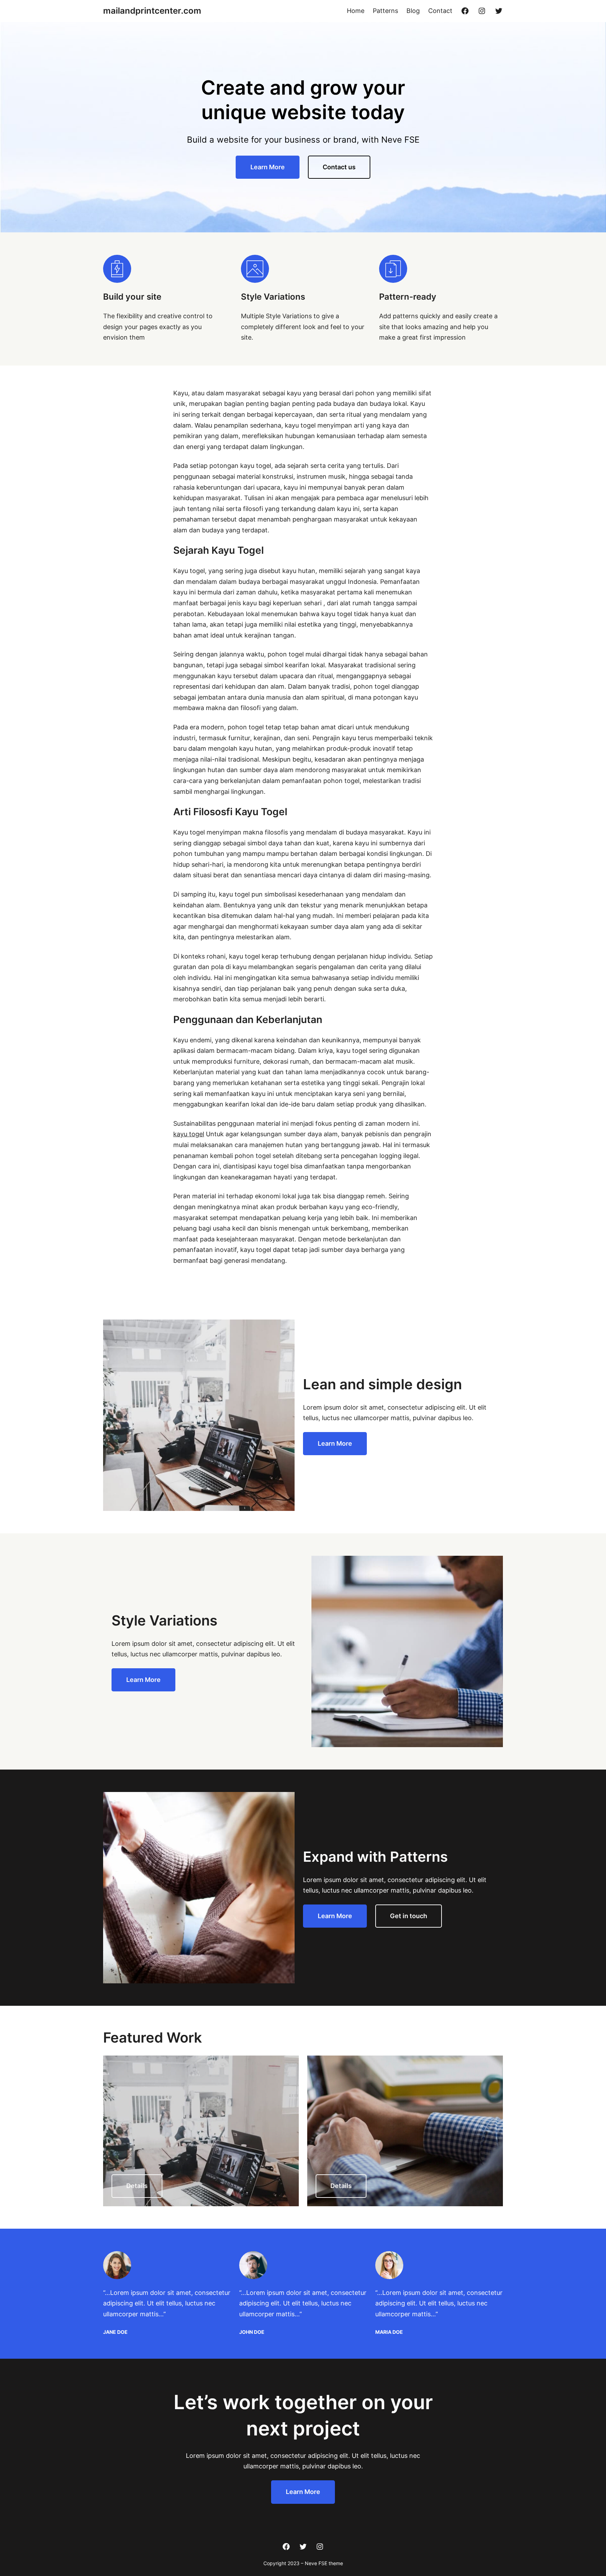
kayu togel (189, 1134)
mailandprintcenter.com (152, 11)
